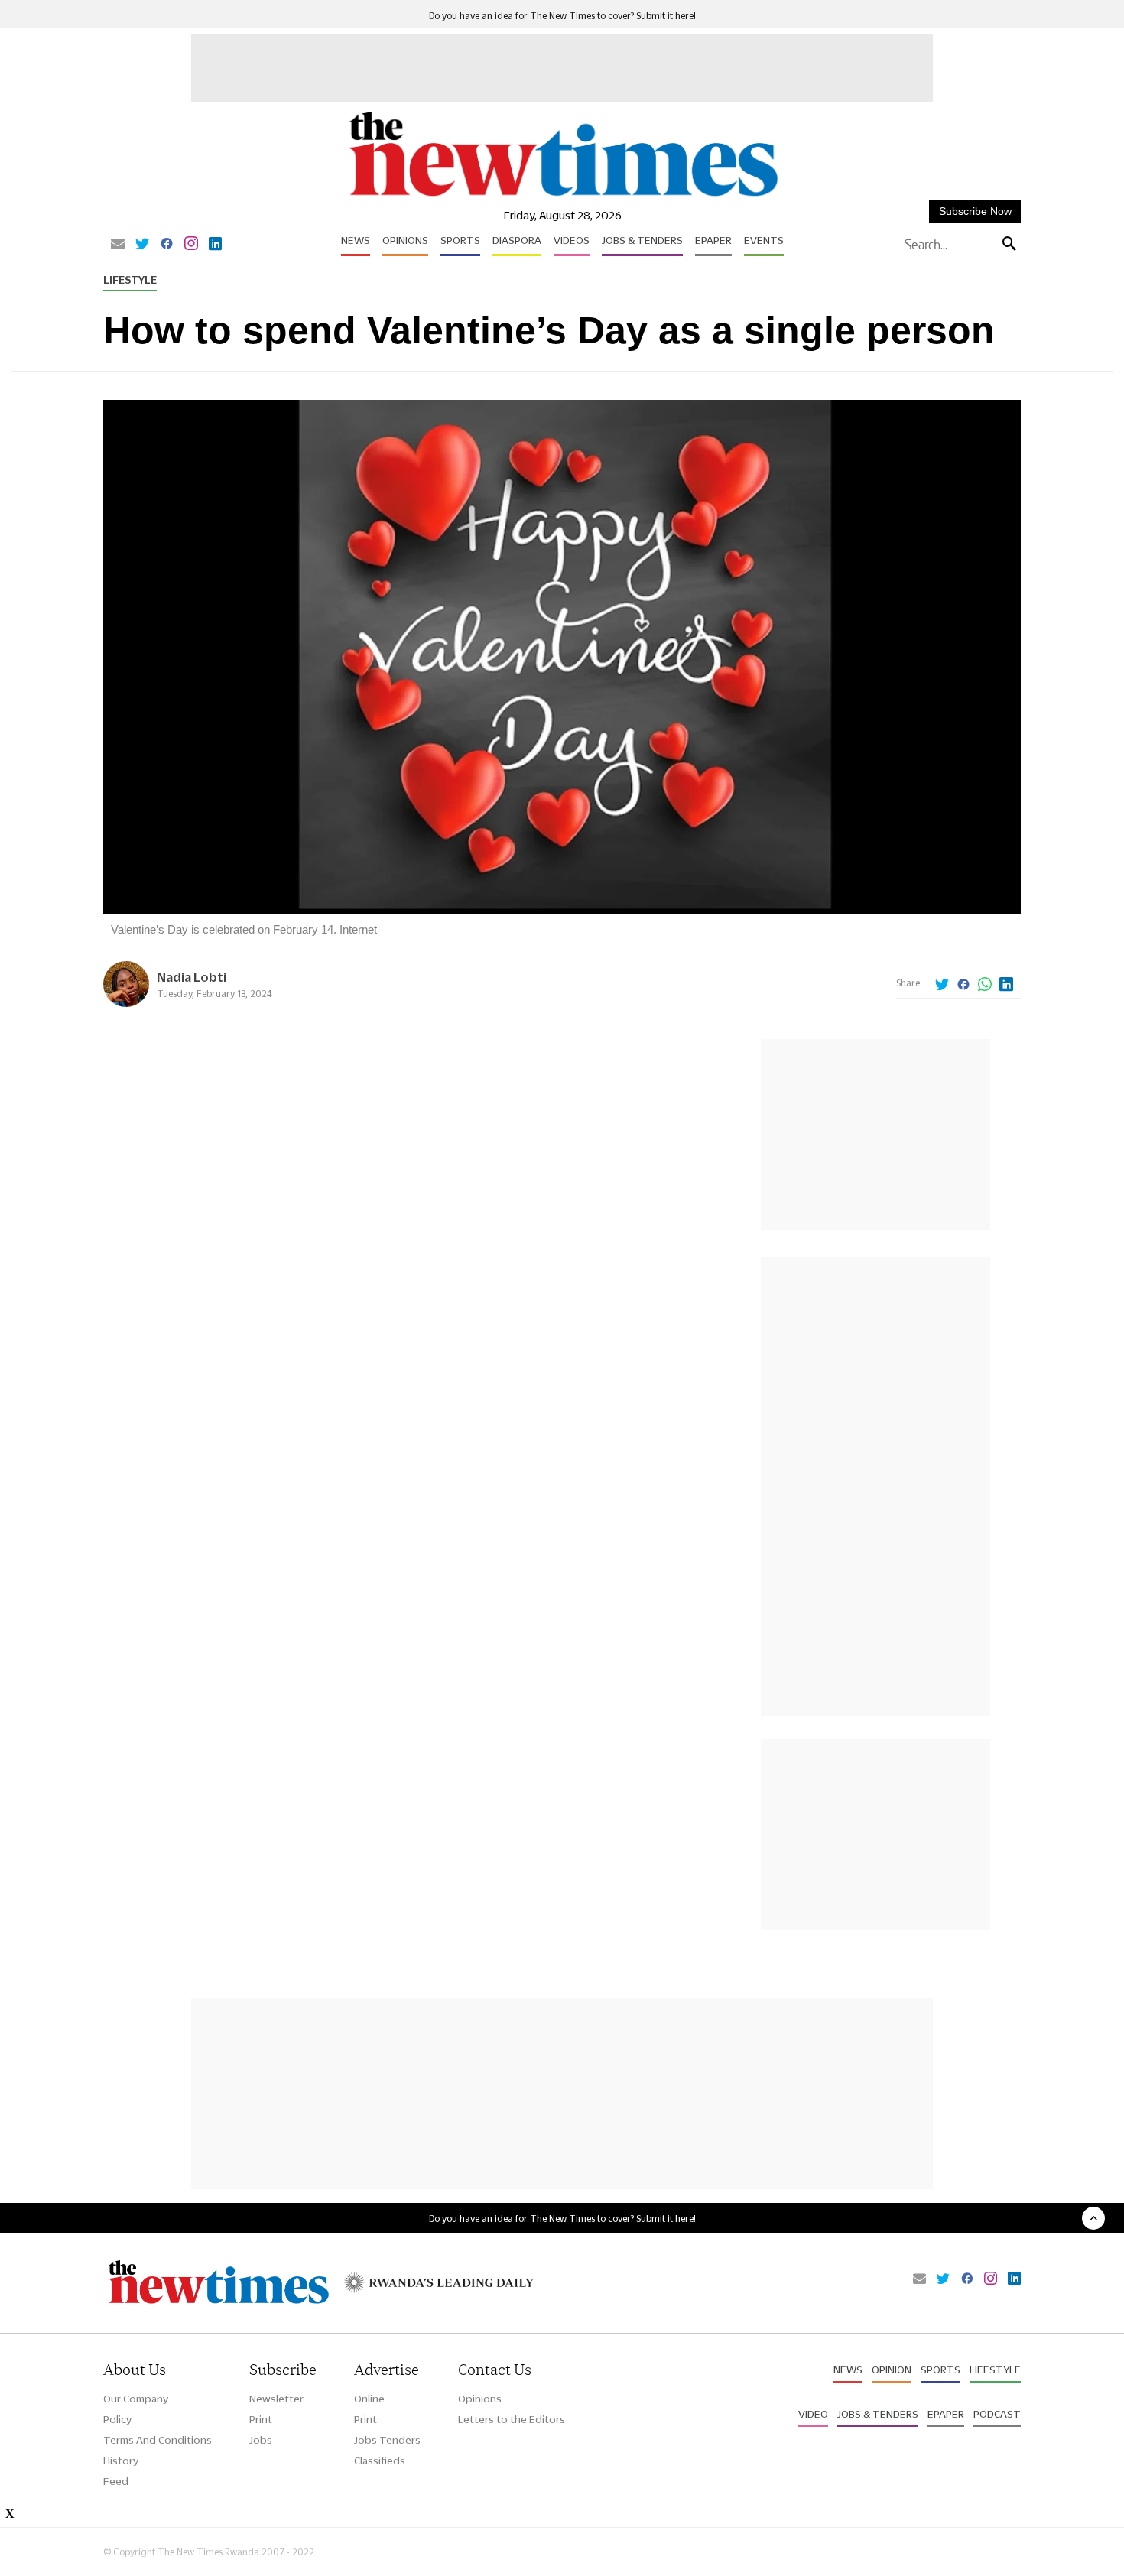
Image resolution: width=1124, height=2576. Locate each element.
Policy (117, 2419)
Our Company (136, 2399)
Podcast (997, 2414)
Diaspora (517, 240)
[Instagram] (191, 245)
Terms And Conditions (158, 2440)
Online (369, 2399)
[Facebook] (167, 245)
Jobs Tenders (387, 2440)
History (121, 2461)
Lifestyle (130, 280)
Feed (116, 2481)
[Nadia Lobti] (126, 1003)
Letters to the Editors (512, 2419)
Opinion (892, 2370)
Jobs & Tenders (642, 240)
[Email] (118, 245)
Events (764, 240)
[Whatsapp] (985, 986)
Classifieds (380, 2461)
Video (813, 2414)
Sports (460, 240)
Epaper (713, 240)
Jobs (261, 2440)
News (356, 240)
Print (261, 2419)
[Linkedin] (215, 245)
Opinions (405, 240)
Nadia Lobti (192, 977)
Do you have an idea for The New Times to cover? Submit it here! (562, 16)
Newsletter (276, 2399)
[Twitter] (142, 245)
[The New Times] (562, 197)
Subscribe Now (975, 211)
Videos (572, 240)
